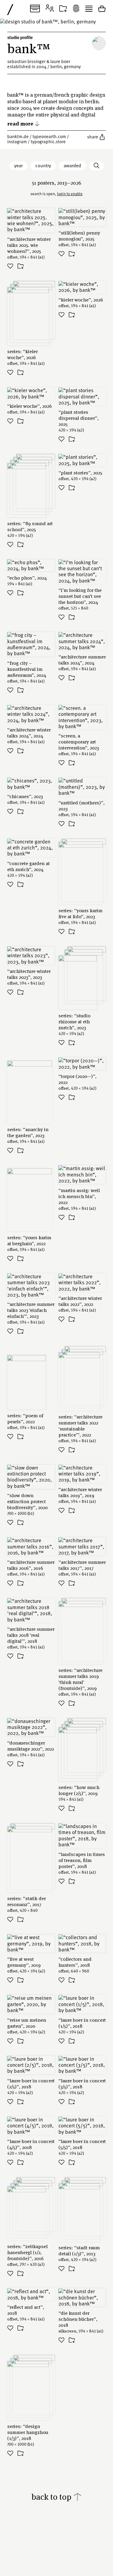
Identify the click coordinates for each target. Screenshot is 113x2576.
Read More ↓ (24, 123)
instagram (17, 141)
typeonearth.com (49, 136)
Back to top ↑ (56, 2497)
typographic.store (48, 141)
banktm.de (18, 136)
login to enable (70, 194)
